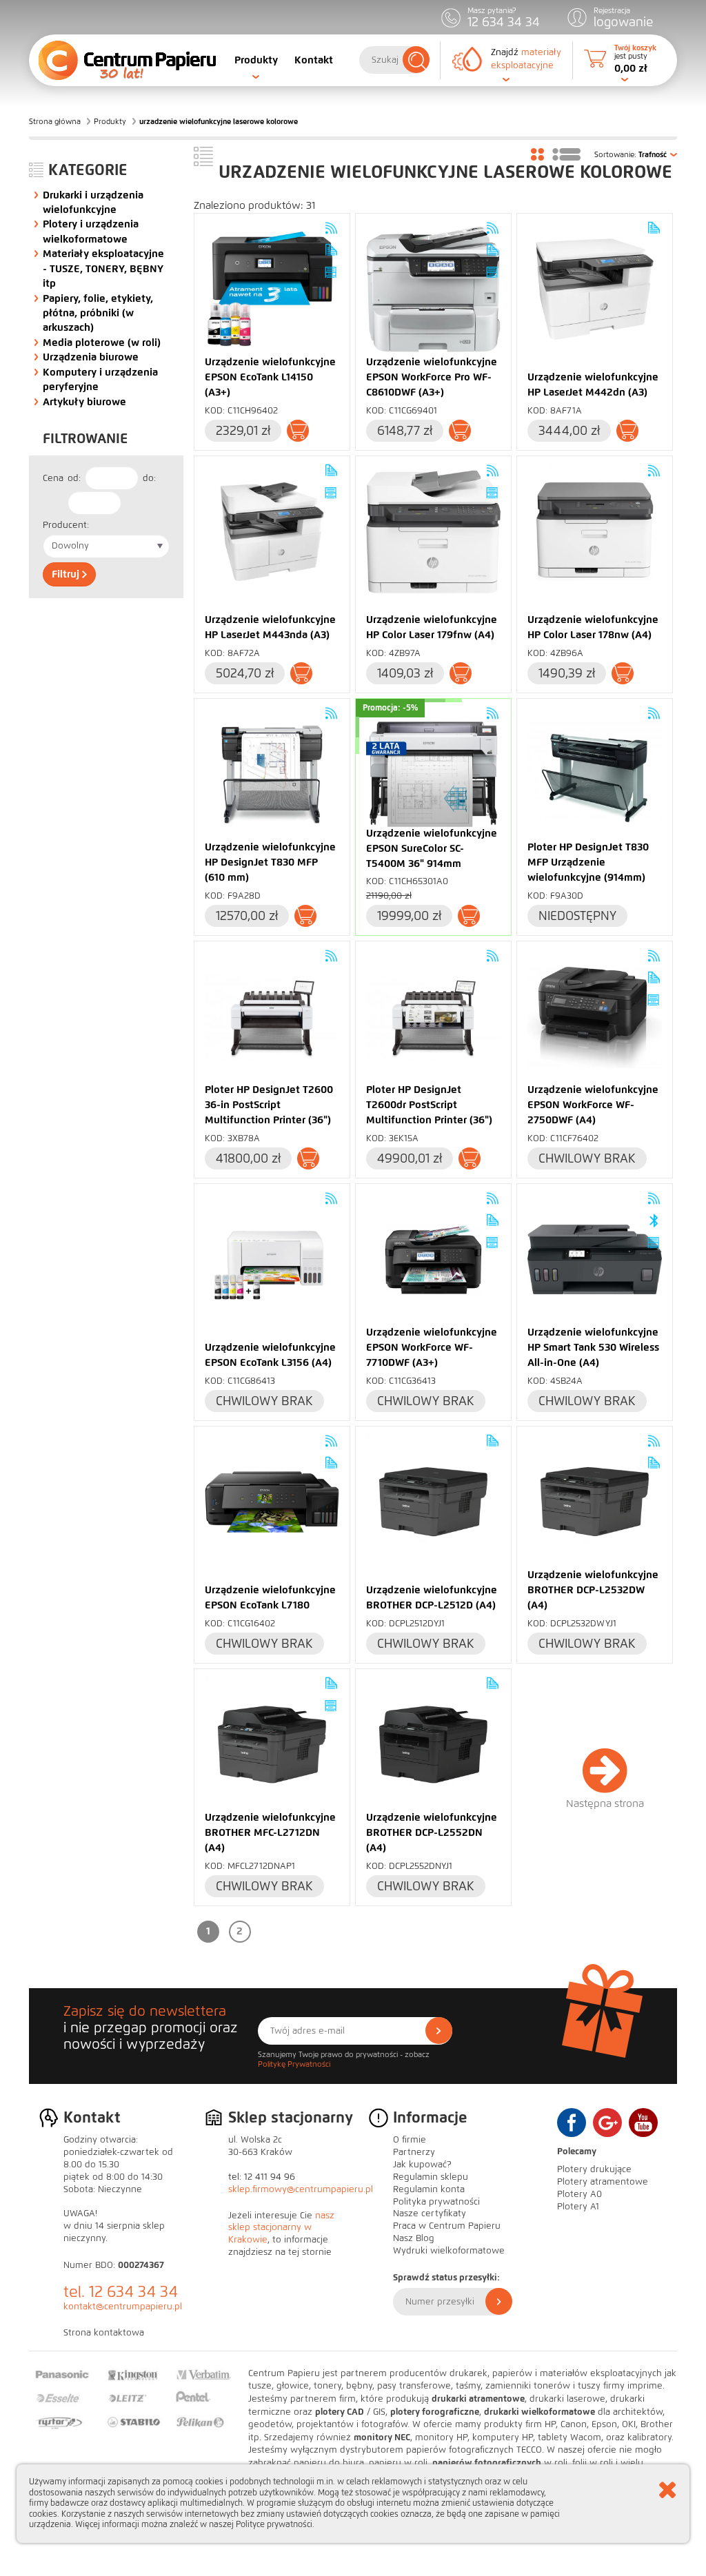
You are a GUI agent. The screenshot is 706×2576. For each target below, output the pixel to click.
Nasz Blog (414, 2238)
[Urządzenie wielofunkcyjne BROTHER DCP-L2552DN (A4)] (433, 1745)
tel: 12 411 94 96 (262, 2177)
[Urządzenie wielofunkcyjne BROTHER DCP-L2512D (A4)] (433, 1502)
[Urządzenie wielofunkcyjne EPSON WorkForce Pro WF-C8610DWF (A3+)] (433, 289)
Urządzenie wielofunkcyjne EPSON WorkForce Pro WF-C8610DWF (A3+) (432, 377)
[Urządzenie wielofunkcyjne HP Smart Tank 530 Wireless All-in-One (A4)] (595, 1259)
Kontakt (314, 60)
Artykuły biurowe (84, 402)
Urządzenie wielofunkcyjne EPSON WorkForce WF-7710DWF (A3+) (432, 1347)
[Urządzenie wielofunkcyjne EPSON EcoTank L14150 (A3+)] (272, 289)
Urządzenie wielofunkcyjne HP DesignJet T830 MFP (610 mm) (270, 862)
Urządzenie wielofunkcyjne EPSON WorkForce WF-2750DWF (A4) (593, 1105)
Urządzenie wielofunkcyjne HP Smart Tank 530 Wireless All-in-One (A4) (593, 1347)
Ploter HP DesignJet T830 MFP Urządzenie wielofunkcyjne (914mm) (588, 862)
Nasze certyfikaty (430, 2214)
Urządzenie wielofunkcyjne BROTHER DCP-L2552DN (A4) (432, 1832)
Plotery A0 (579, 2194)
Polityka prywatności (436, 2202)
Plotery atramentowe (603, 2182)
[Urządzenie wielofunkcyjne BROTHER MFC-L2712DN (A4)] (272, 1745)
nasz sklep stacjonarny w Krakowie (281, 2228)
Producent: (66, 525)
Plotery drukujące (594, 2169)
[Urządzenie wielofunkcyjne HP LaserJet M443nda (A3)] (272, 532)
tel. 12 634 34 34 (121, 2292)
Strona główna (55, 121)
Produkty (256, 60)
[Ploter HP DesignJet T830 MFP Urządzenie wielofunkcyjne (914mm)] (595, 774)
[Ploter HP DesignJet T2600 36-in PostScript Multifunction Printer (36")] (272, 1017)
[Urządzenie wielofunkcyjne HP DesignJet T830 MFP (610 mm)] (272, 774)
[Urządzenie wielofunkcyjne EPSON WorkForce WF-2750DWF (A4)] (595, 1017)
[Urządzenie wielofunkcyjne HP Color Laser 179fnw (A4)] (433, 532)
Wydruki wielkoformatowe (449, 2251)
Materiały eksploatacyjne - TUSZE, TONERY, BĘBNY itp (103, 268)
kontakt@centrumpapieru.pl (123, 2307)
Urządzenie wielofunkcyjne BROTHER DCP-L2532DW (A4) (593, 1590)
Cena (53, 478)
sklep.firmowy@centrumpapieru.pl (301, 2189)
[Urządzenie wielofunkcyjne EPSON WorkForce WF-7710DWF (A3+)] (433, 1259)
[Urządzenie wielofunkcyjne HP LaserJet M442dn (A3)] (595, 289)
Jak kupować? (422, 2165)
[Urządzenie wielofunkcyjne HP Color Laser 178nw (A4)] (595, 532)
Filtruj (67, 574)
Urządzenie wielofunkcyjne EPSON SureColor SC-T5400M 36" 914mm (432, 848)
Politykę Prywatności (294, 2064)
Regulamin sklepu (431, 2177)
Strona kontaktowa (104, 2333)
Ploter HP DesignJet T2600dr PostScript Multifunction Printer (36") (429, 1105)
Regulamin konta (429, 2189)
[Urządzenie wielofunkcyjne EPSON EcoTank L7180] (272, 1502)
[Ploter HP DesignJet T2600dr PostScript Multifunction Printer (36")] (433, 1017)
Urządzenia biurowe (91, 357)
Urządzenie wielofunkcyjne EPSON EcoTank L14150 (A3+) (270, 377)
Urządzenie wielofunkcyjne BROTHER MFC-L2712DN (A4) (270, 1832)
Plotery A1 (578, 2207)
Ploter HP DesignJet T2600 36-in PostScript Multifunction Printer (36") (269, 1105)
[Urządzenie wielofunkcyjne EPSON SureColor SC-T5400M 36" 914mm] (433, 774)
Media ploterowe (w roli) (102, 343)
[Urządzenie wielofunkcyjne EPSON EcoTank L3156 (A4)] (272, 1259)
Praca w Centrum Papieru (447, 2226)
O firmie (410, 2140)
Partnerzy (414, 2152)
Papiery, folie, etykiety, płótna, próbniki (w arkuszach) (98, 313)
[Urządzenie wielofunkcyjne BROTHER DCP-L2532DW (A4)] (595, 1502)
